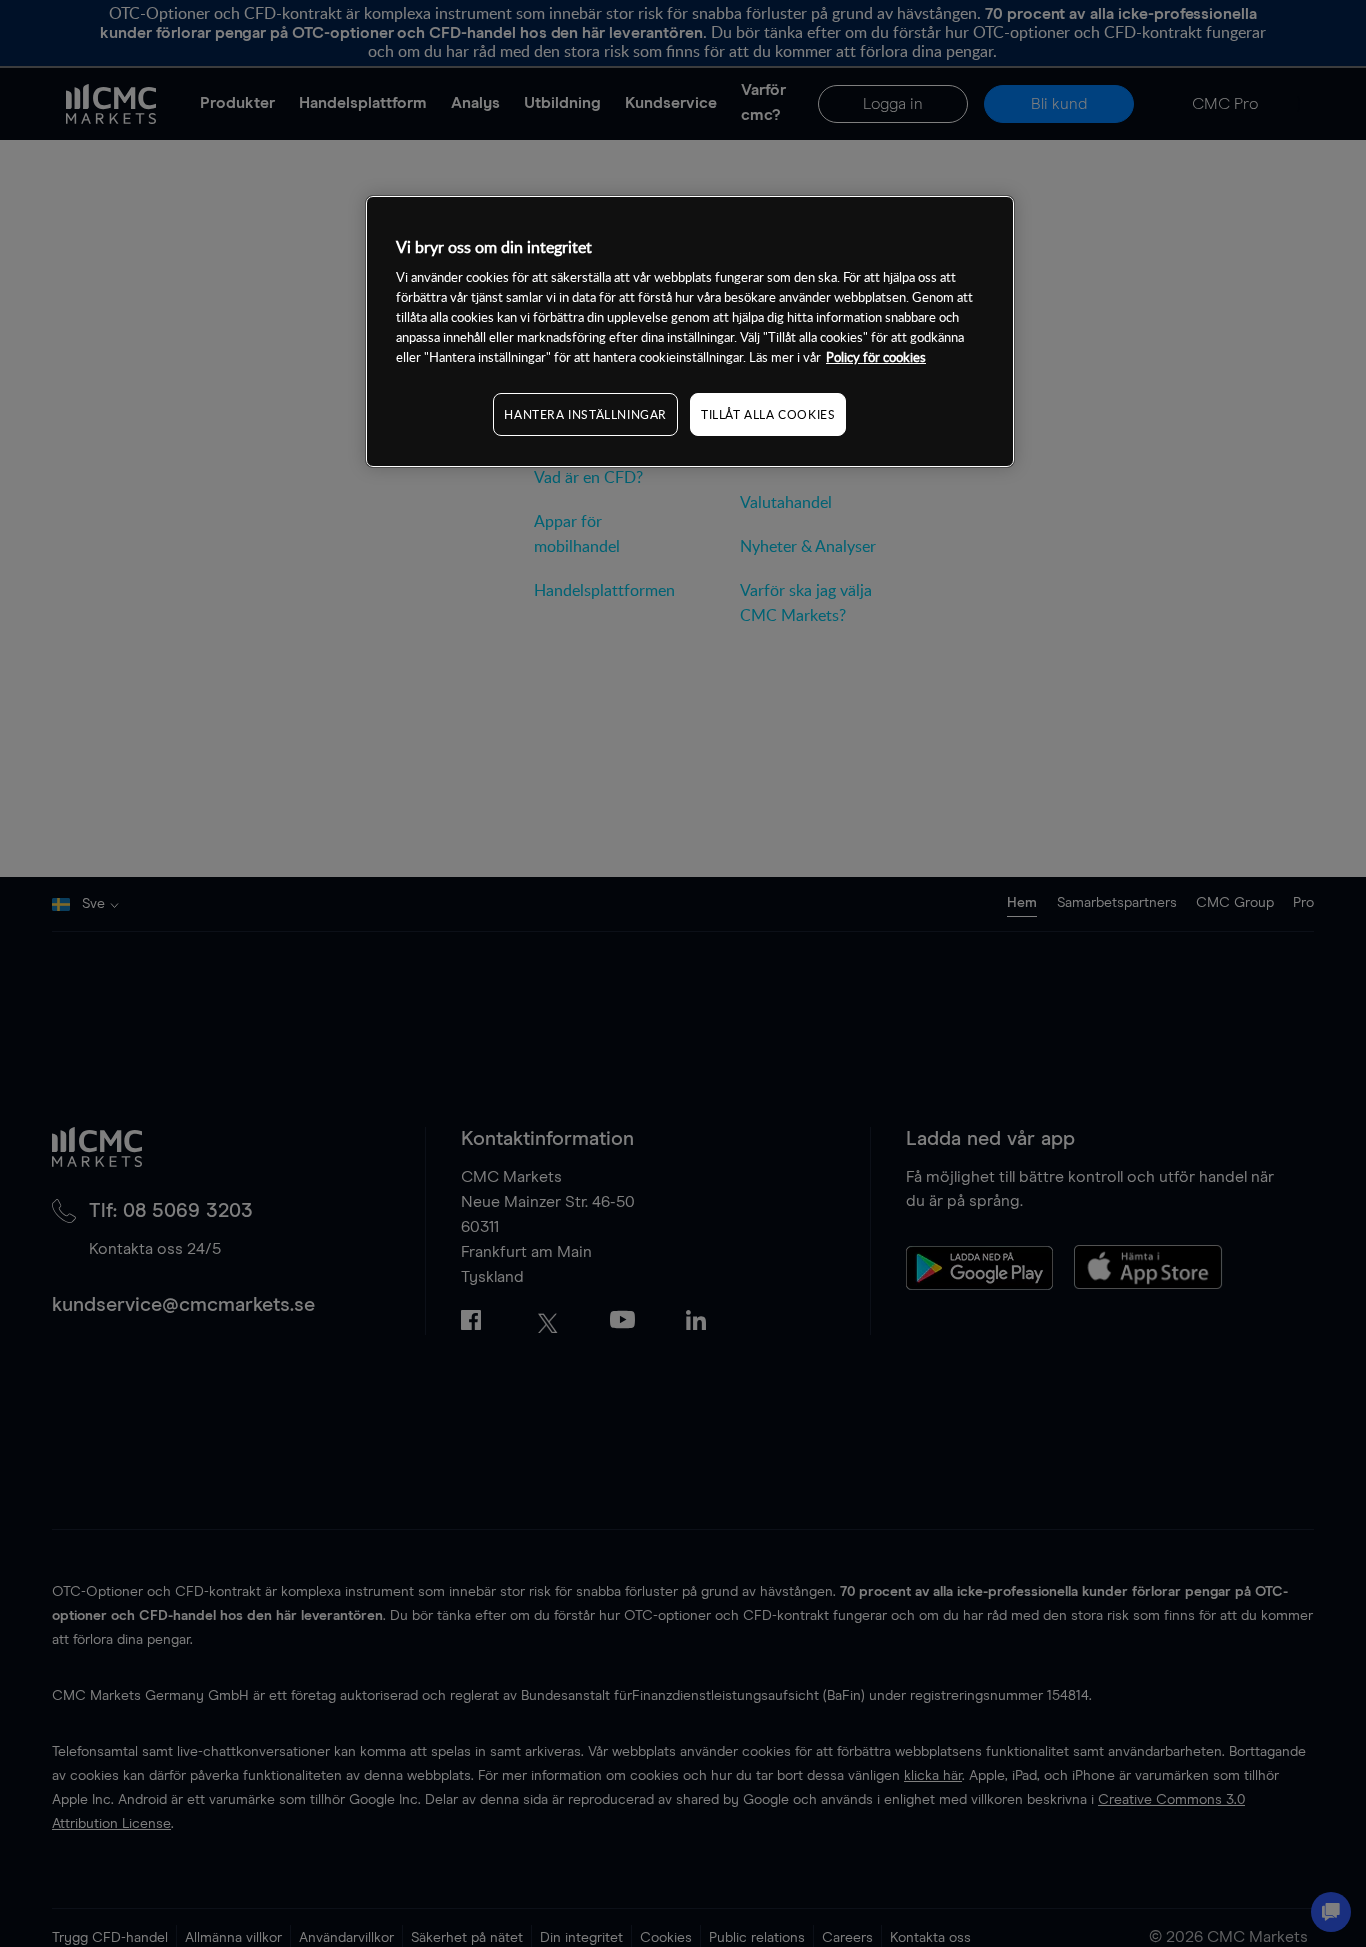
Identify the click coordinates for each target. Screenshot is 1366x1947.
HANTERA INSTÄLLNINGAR (585, 414)
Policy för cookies (876, 357)
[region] (690, 331)
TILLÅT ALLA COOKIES (768, 414)
